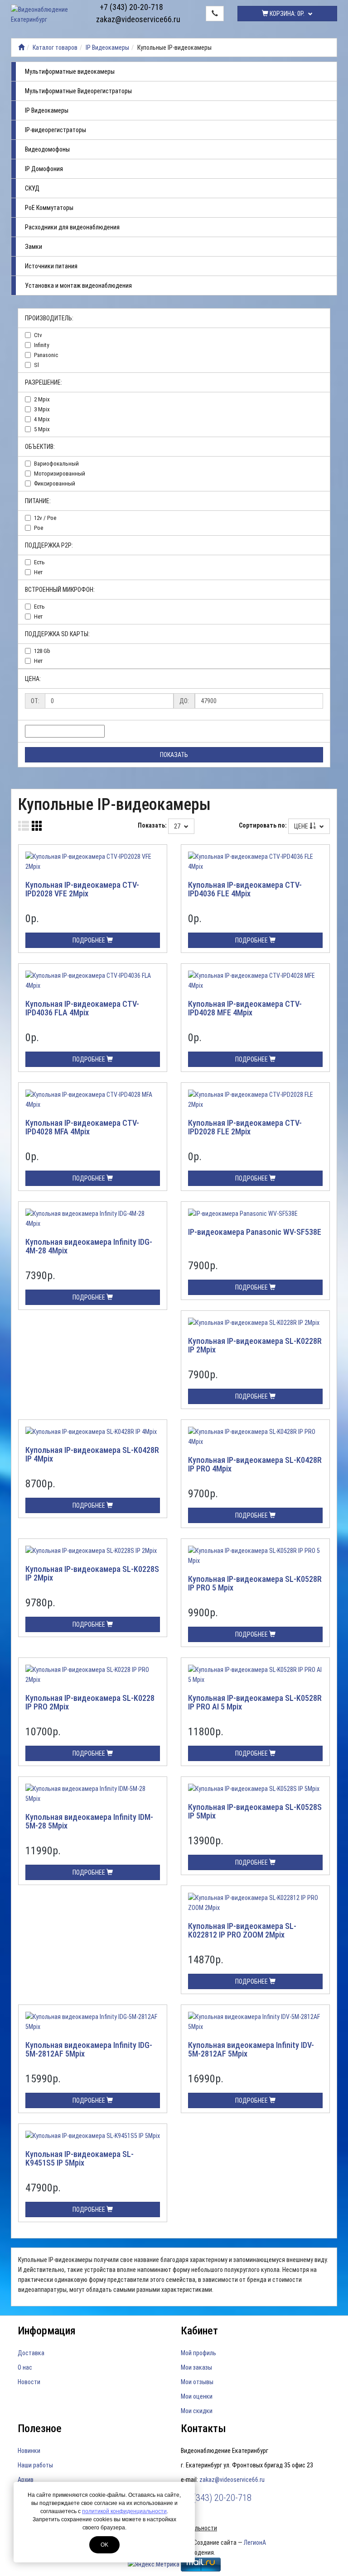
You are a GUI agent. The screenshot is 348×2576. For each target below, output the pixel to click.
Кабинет (199, 2331)
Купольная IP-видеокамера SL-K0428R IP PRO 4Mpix (255, 1464)
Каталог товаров (55, 48)
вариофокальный (56, 464)
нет (38, 572)
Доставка (31, 2353)
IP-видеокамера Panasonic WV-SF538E (255, 1232)
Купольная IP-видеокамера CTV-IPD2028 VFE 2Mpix (82, 889)
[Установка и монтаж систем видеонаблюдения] (21, 48)
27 (178, 826)
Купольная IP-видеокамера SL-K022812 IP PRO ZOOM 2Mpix (242, 1931)
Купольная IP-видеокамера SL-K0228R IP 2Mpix (255, 1345)
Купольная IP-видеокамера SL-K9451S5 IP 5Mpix (80, 2159)
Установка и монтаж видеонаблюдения (78, 286)
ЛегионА (255, 2543)
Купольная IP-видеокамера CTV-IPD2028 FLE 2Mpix (245, 1127)
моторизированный (60, 474)
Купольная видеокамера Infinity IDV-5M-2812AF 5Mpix (251, 2050)
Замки (34, 247)
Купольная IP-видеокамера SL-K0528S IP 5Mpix (255, 1812)
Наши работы (35, 2465)
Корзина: (286, 14)
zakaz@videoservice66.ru (132, 19)
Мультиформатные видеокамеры (70, 71)
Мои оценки (197, 2396)
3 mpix (42, 409)
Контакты (203, 2428)
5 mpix (42, 429)
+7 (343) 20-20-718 (131, 7)
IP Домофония (44, 169)
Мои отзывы (197, 2382)
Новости (29, 2382)
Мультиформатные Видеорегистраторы (78, 91)
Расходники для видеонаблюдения (72, 227)
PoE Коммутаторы (49, 208)
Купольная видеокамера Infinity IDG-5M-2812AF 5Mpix (89, 2050)
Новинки (29, 2451)
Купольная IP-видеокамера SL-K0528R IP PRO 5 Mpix (255, 1583)
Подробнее (89, 940)
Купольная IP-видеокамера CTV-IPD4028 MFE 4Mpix (245, 1008)
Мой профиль (198, 2353)
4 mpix (42, 419)
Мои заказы (196, 2367)
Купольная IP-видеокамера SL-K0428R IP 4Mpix (92, 1455)
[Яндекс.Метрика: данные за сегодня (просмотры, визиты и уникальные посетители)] (154, 2564)
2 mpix (42, 399)
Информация (47, 2331)
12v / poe (45, 518)
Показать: (152, 825)
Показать (174, 755)
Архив (26, 2480)
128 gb (42, 651)
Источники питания (51, 266)
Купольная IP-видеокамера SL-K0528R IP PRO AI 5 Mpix (255, 1702)
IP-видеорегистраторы (56, 130)
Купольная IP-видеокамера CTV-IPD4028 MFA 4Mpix (82, 1127)
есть (39, 562)
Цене (302, 826)
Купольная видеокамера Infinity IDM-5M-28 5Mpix (89, 1821)
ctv (38, 335)
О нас (25, 2367)
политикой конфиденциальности (124, 2511)
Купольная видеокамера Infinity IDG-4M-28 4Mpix (89, 1246)
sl (36, 365)
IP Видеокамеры (107, 48)
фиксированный (55, 483)
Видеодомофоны (47, 149)
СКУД (32, 188)
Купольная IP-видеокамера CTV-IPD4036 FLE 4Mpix (245, 889)
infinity (41, 345)
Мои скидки (197, 2411)
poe (39, 528)
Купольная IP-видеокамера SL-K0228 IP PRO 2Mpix (90, 1702)
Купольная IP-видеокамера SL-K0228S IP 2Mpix (92, 1574)
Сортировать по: (263, 825)
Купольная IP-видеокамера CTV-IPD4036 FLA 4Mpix (82, 1008)
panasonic (46, 355)
